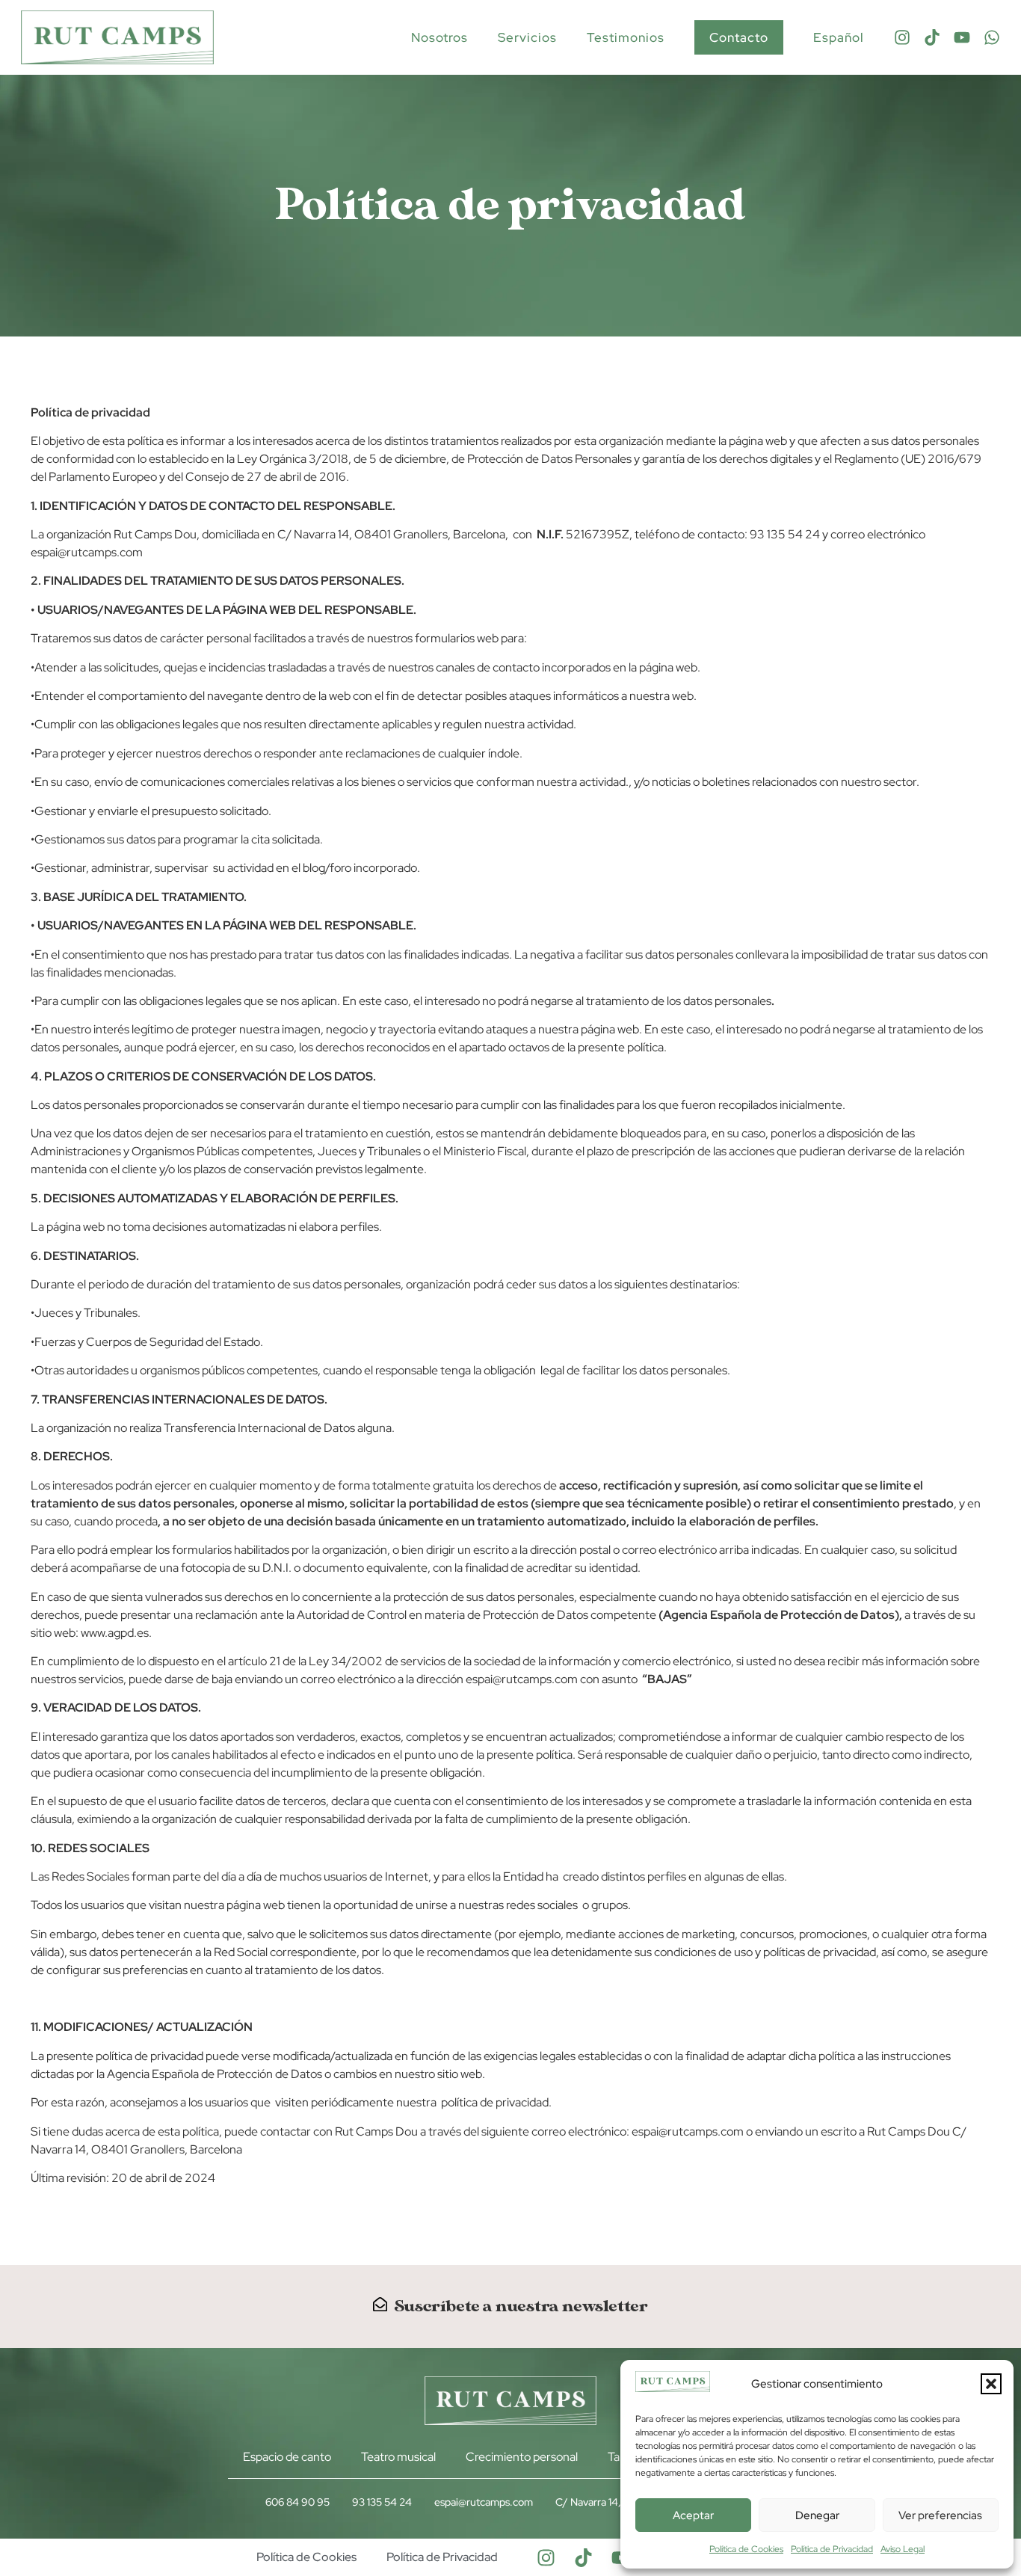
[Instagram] (902, 37)
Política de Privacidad (832, 2549)
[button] (991, 2384)
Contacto (739, 37)
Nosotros (439, 37)
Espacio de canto (287, 2457)
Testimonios (626, 37)
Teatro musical (398, 2457)
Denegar (817, 2515)
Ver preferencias (940, 2515)
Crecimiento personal (522, 2457)
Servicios (527, 37)
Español (839, 37)
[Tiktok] (932, 37)
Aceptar (693, 2515)
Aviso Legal (903, 2549)
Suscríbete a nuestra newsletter (521, 2306)
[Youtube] (962, 37)
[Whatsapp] (992, 37)
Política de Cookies (746, 2549)
